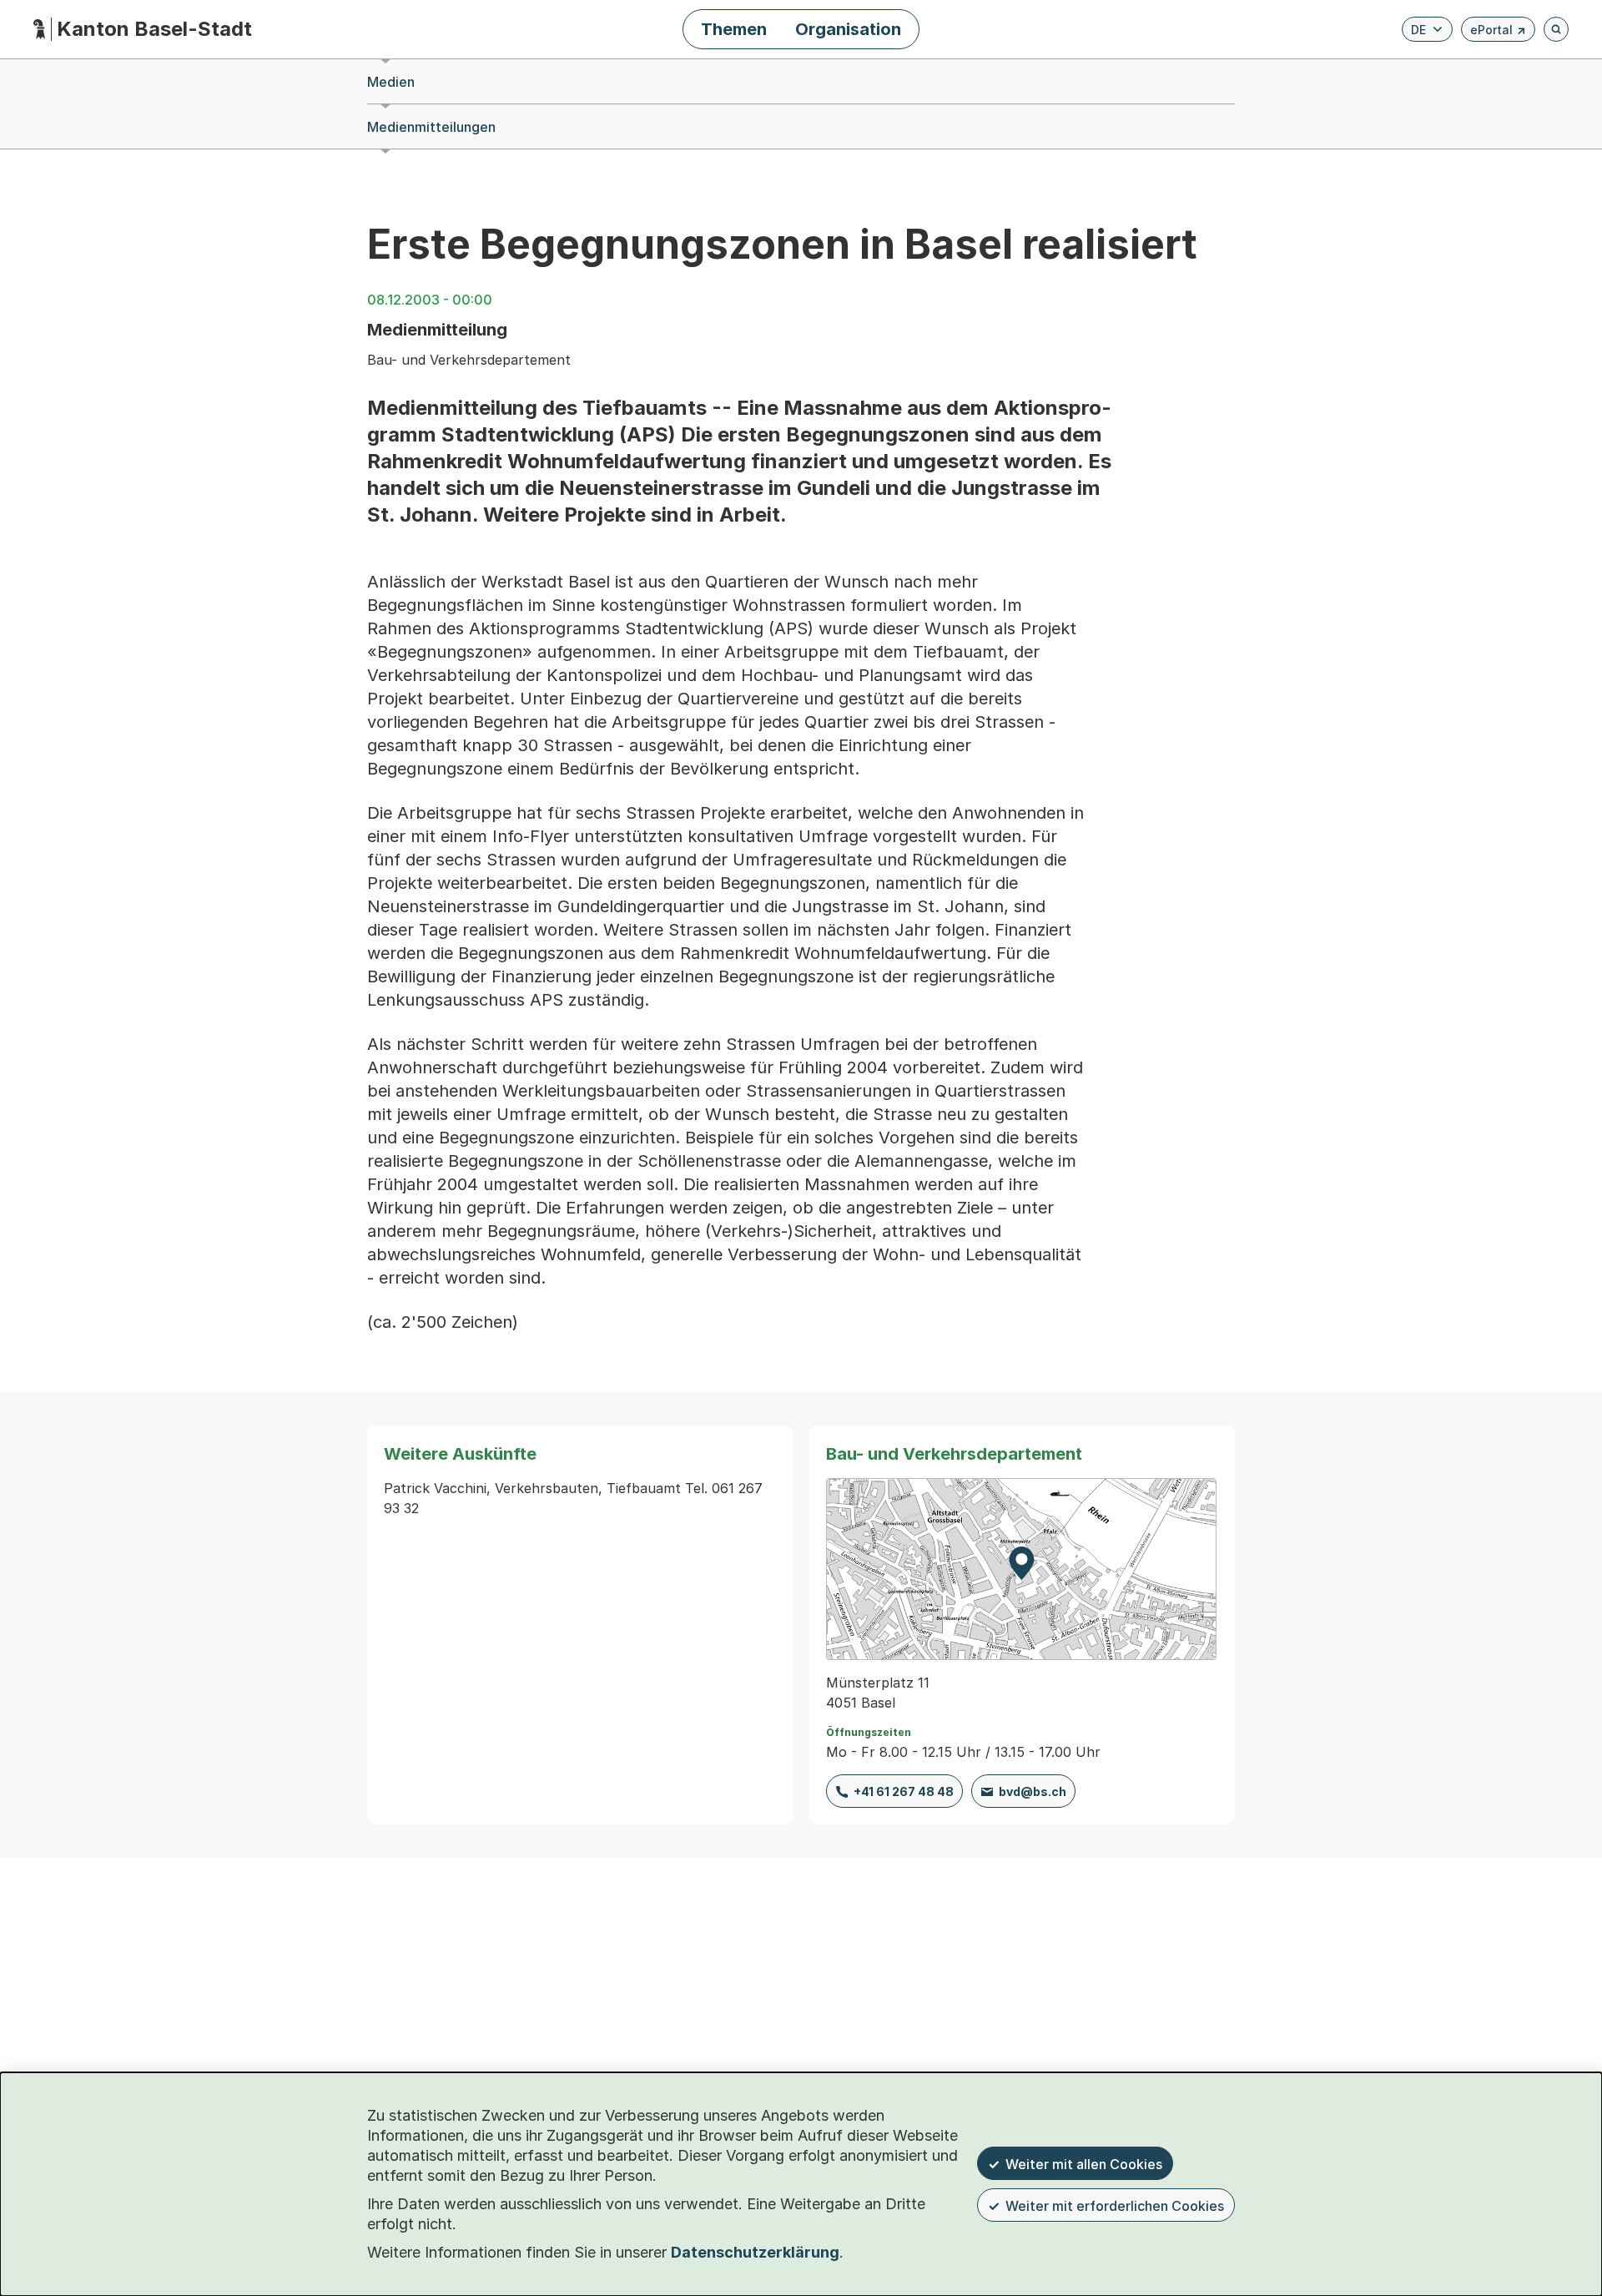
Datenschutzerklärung (755, 2252)
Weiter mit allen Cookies (1084, 2164)
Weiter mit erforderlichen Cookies (1115, 2206)
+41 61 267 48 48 (904, 1791)
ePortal (1498, 32)
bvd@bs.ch (1033, 1791)
